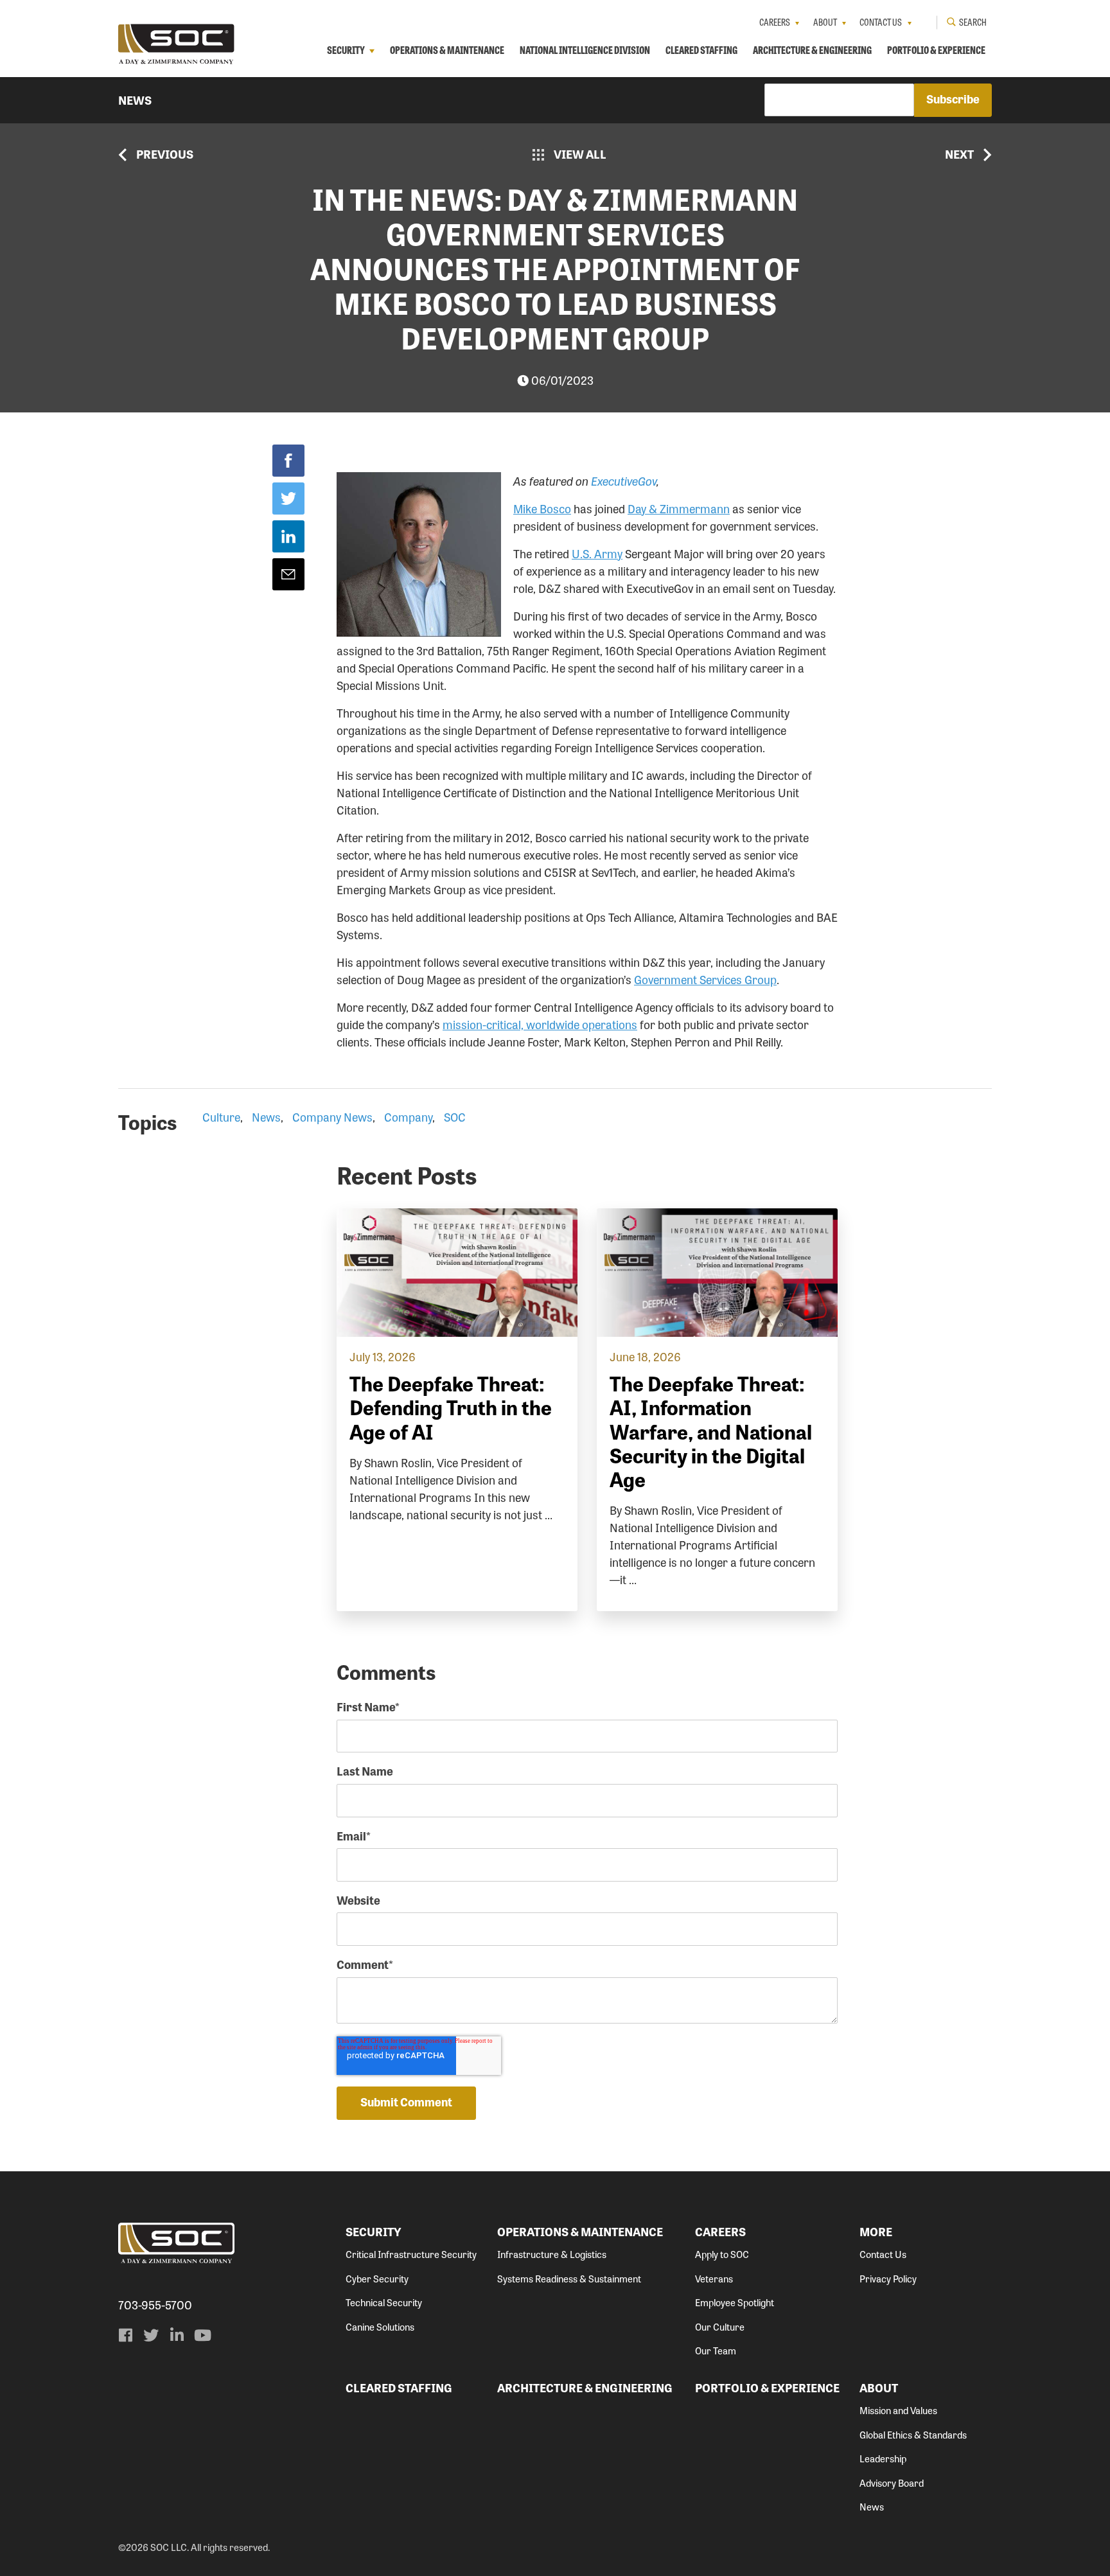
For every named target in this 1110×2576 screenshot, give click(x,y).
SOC (455, 1116)
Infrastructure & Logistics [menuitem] (552, 2254)
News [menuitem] (872, 2507)
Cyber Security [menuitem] (377, 2279)
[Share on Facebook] (288, 461)
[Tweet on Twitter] (288, 498)
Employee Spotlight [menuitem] (735, 2302)
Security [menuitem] (346, 50)
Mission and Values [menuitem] (898, 2410)
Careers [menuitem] (775, 22)
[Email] (288, 574)
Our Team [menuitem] (716, 2351)
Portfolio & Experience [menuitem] (936, 50)
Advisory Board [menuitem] (892, 2483)
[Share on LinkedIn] (288, 536)
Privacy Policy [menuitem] (888, 2279)
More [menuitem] (876, 2231)
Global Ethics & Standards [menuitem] (913, 2435)
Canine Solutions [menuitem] (380, 2327)
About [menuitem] (825, 22)
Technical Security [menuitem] (384, 2302)
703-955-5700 (155, 2305)
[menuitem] (125, 2335)
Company (408, 1116)
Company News (332, 1116)
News (135, 100)
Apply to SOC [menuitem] (722, 2254)
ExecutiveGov (624, 481)
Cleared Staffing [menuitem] (701, 50)
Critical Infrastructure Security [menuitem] (411, 2254)
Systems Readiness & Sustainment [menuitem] (569, 2279)
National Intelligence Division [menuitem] (585, 50)
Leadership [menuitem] (883, 2458)
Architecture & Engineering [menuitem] (812, 50)
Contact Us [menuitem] (881, 22)
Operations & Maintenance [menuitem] (447, 50)
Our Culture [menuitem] (720, 2327)
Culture (221, 1116)
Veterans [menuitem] (714, 2279)
